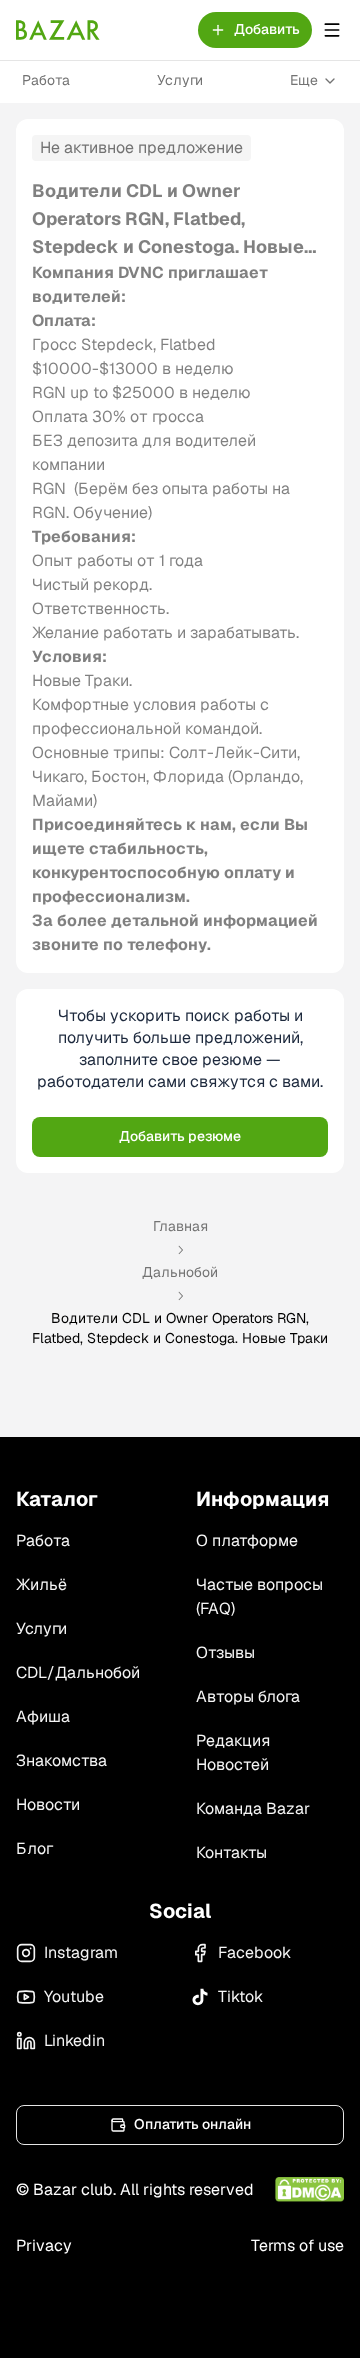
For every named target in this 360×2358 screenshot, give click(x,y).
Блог (34, 1848)
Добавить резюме (180, 1136)
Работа (46, 80)
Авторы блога (248, 1696)
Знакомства (61, 1760)
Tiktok (240, 1996)
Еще (304, 80)
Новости (48, 1804)
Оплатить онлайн (192, 2124)
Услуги (180, 80)
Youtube (74, 1996)
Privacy (44, 2245)
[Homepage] (58, 30)
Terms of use (297, 2245)
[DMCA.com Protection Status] (309, 2189)
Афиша (43, 1716)
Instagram (81, 1952)
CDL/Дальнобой (78, 1672)
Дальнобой (180, 1272)
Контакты (231, 1852)
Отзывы (225, 1652)
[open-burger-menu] (332, 30)
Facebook (254, 1952)
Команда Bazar (253, 1808)
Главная (180, 1226)
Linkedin (74, 2040)
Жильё (41, 1584)
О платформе (247, 1540)
